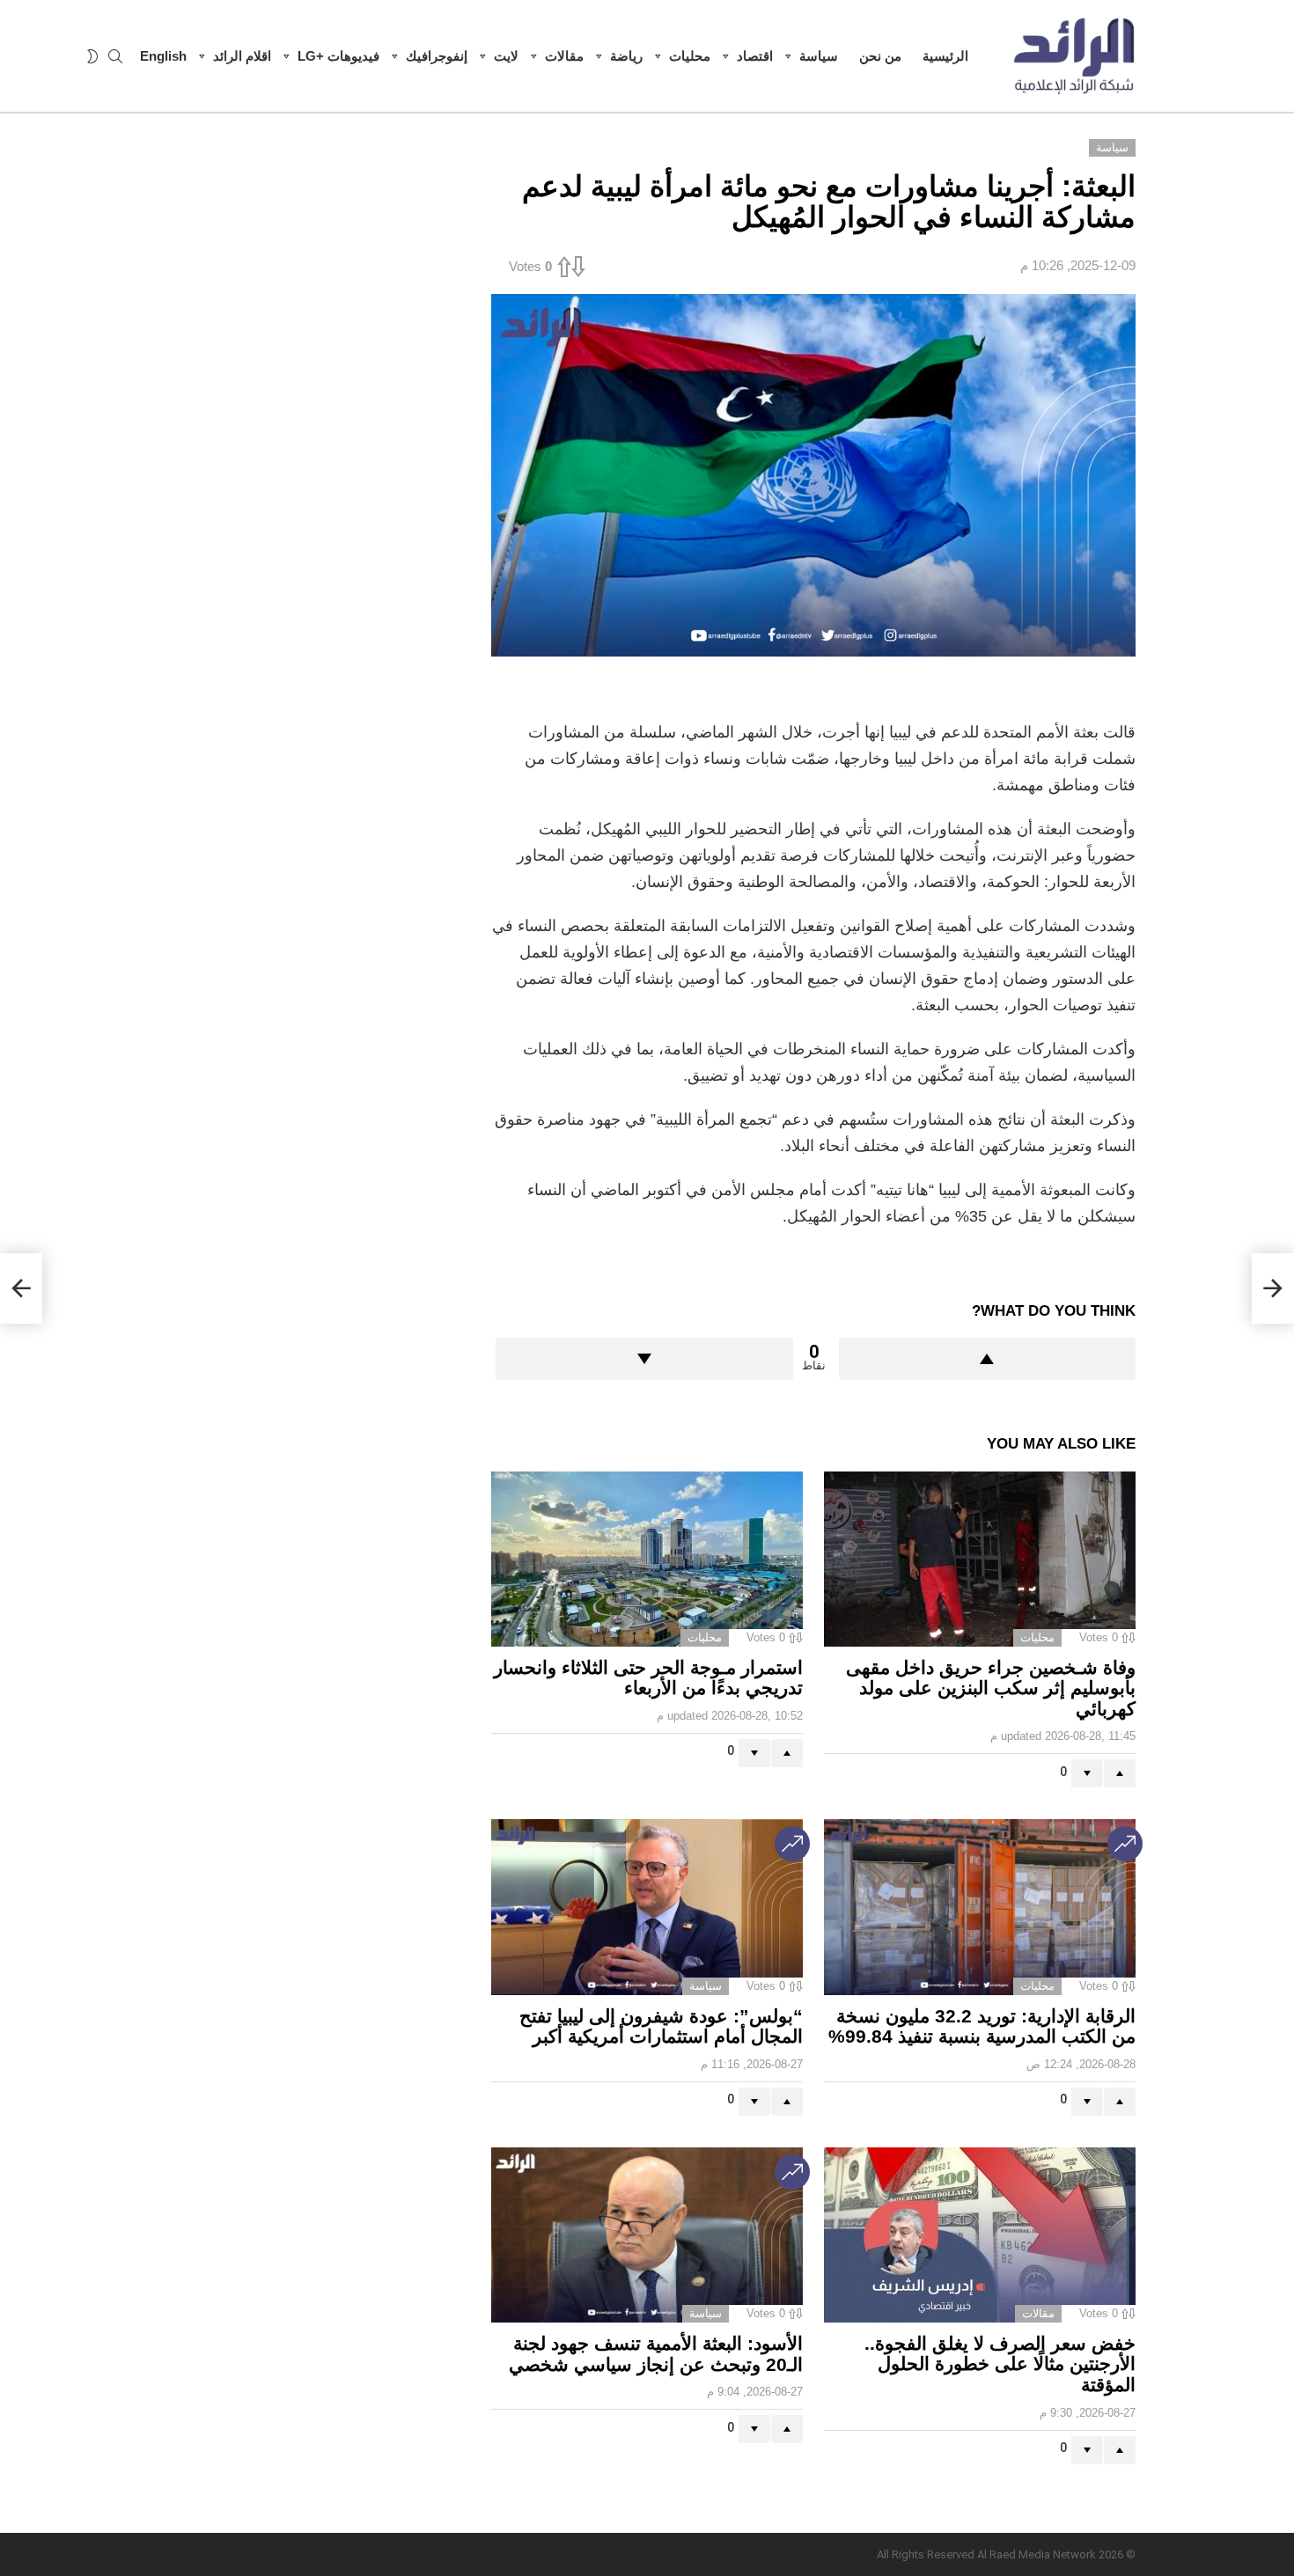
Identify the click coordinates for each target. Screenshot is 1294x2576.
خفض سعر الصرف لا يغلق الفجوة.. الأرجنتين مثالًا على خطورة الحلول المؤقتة (1000, 2364)
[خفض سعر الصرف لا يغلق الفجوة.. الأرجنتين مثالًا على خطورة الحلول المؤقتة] (980, 2235)
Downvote (644, 1359)
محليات (690, 56)
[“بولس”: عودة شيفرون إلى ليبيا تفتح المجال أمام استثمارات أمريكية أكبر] (647, 1907)
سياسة (819, 56)
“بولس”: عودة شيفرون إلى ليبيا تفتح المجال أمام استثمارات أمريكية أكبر (661, 2026)
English (163, 56)
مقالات (564, 56)
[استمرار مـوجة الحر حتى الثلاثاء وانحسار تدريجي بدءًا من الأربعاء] (647, 1559)
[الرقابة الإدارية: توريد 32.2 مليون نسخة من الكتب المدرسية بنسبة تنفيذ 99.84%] (980, 1907)
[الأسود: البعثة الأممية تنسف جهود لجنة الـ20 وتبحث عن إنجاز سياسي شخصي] (647, 2235)
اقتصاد (755, 56)
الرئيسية (945, 56)
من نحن (880, 56)
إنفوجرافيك (437, 56)
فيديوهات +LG (338, 56)
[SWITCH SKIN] (92, 56)
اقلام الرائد (242, 56)
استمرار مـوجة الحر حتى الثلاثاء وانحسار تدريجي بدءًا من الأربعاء (648, 1678)
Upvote (988, 1359)
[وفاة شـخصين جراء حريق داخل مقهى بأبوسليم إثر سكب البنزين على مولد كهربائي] (980, 1559)
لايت (506, 56)
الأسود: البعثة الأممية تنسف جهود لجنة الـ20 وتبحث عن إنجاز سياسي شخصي (656, 2354)
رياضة (626, 56)
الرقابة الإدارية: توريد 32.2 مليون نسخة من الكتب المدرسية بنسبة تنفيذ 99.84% (982, 2026)
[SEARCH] (115, 56)
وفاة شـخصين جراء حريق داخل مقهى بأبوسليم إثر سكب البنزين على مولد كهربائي (991, 1688)
